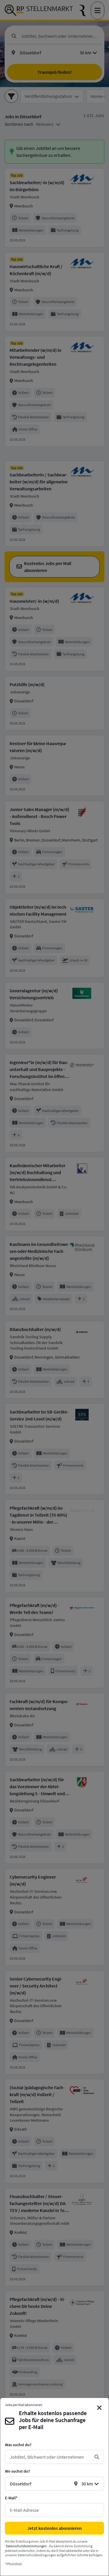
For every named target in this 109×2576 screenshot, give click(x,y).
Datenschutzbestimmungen (26, 2546)
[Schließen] (99, 2408)
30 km (87, 2484)
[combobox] (50, 2457)
